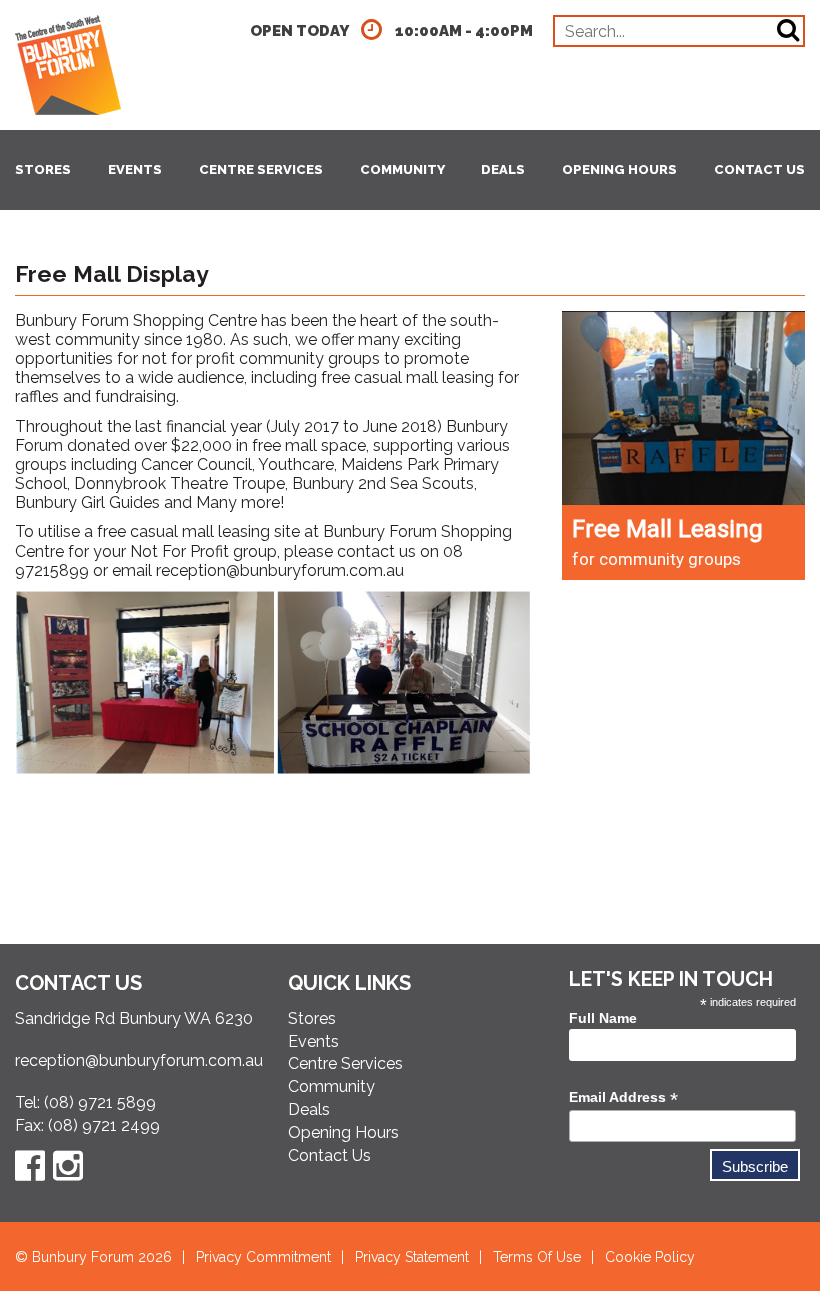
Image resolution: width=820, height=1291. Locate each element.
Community (402, 169)
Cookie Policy (650, 1257)
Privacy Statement (412, 1257)
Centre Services (261, 169)
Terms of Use (537, 1257)
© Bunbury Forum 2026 (93, 1257)
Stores (43, 169)
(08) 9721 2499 (104, 1125)
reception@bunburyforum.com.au (280, 570)
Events (135, 169)
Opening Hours (619, 169)
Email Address (623, 1097)
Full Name (603, 1018)
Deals (503, 169)
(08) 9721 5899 (100, 1102)
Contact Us (759, 169)
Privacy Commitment (263, 1257)
